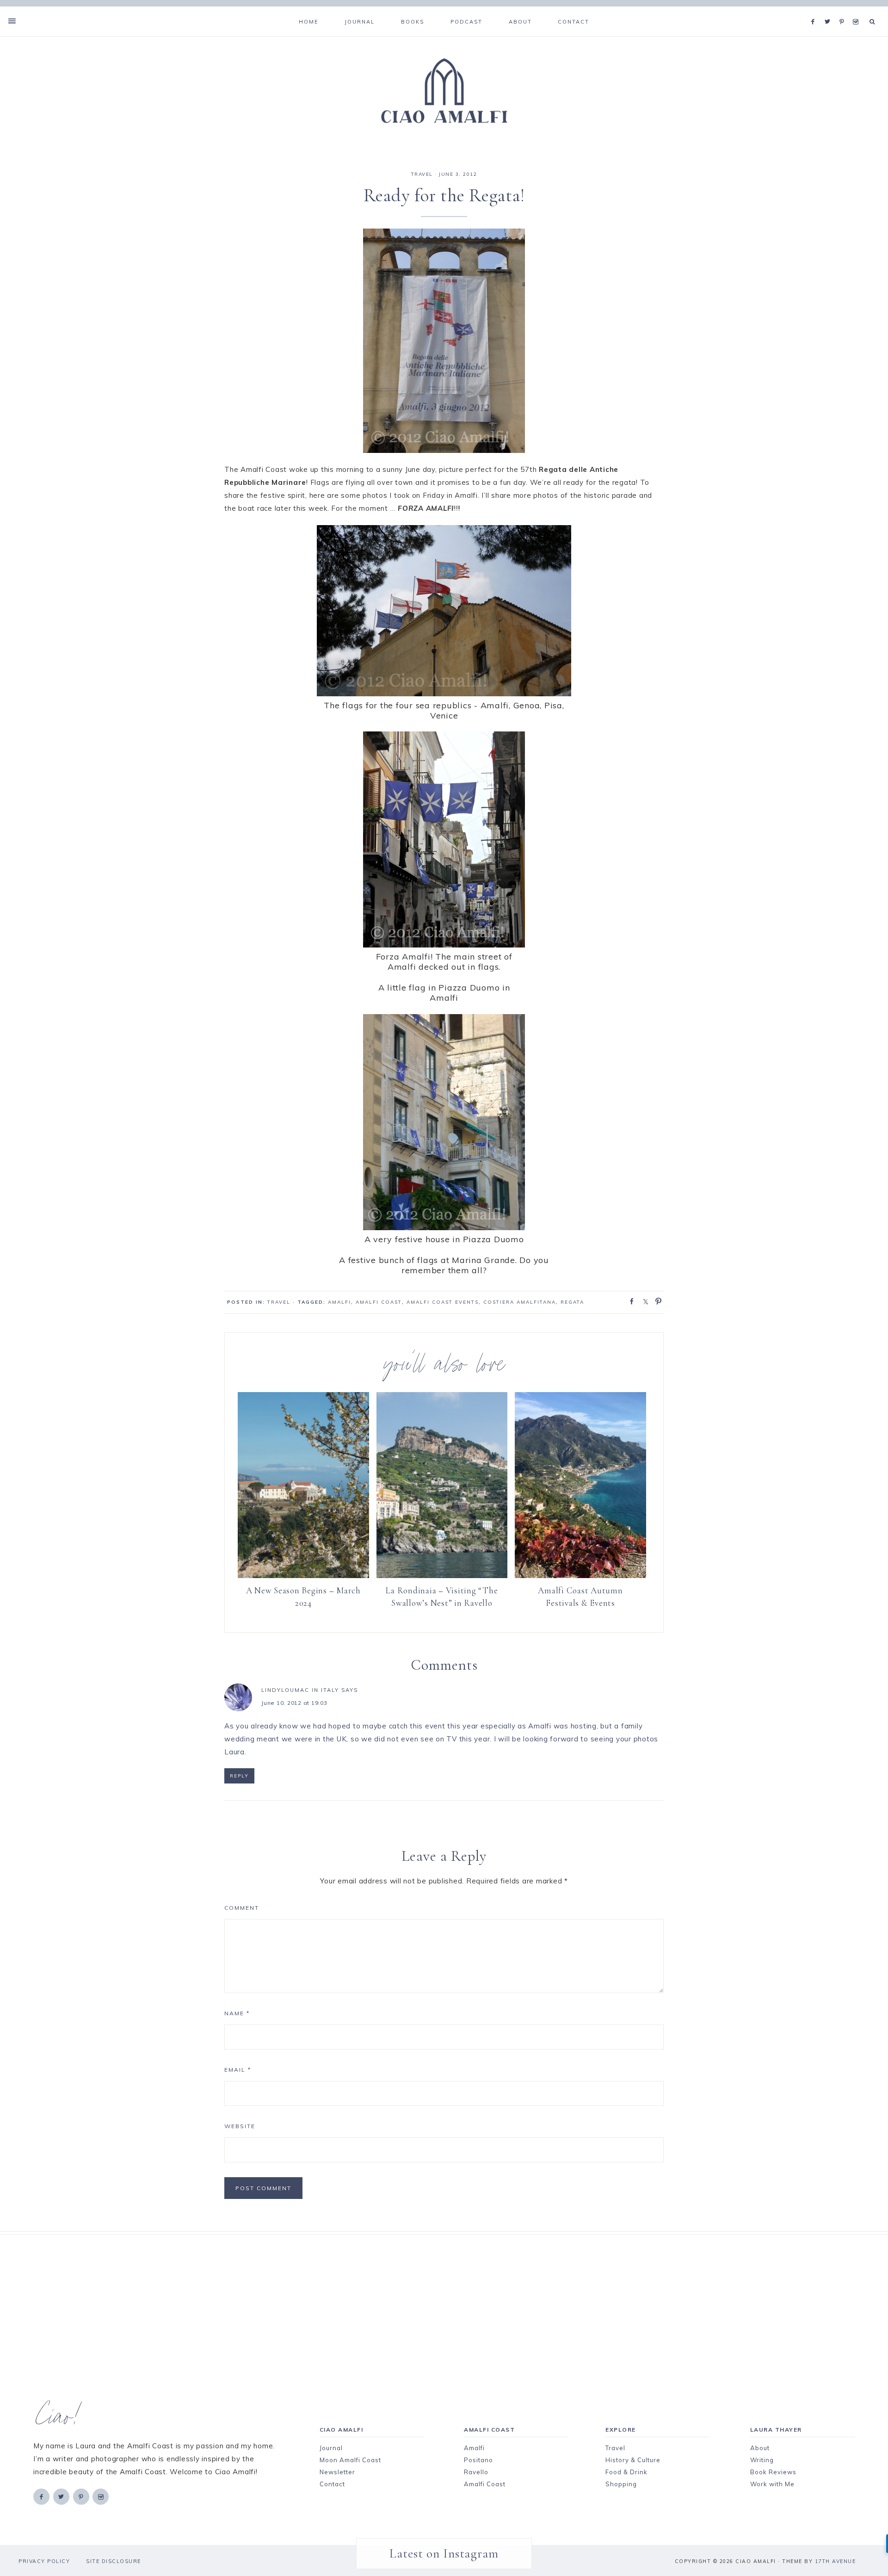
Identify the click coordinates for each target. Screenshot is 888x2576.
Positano (478, 2460)
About (760, 2448)
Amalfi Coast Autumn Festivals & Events (580, 1597)
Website (240, 2126)
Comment (242, 1908)
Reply (239, 1776)
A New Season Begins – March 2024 (303, 1597)
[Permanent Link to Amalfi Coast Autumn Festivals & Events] (580, 1576)
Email (238, 2070)
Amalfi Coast (379, 1302)
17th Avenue (836, 2561)
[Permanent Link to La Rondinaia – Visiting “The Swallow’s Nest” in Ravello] (442, 1576)
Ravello (476, 2472)
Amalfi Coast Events (443, 1302)
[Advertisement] (428, 2299)
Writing (762, 2460)
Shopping (621, 2484)
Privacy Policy (44, 2561)
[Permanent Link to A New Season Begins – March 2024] (303, 1576)
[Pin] (656, 1300)
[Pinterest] (844, 10)
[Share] (629, 1300)
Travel (615, 2448)
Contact (332, 2484)
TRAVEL (422, 174)
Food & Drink (626, 2472)
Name (237, 2013)
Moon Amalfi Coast (350, 2460)
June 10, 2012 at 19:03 (294, 1703)
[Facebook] (815, 10)
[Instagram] (857, 10)
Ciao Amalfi (444, 91)
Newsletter (337, 2472)
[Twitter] (830, 10)
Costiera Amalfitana (520, 1302)
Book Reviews (773, 2472)
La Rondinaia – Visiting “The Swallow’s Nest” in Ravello (442, 1597)
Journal (331, 2448)
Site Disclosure (114, 2561)
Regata (572, 1302)
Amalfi (339, 1302)
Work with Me (772, 2484)
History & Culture (633, 2460)
